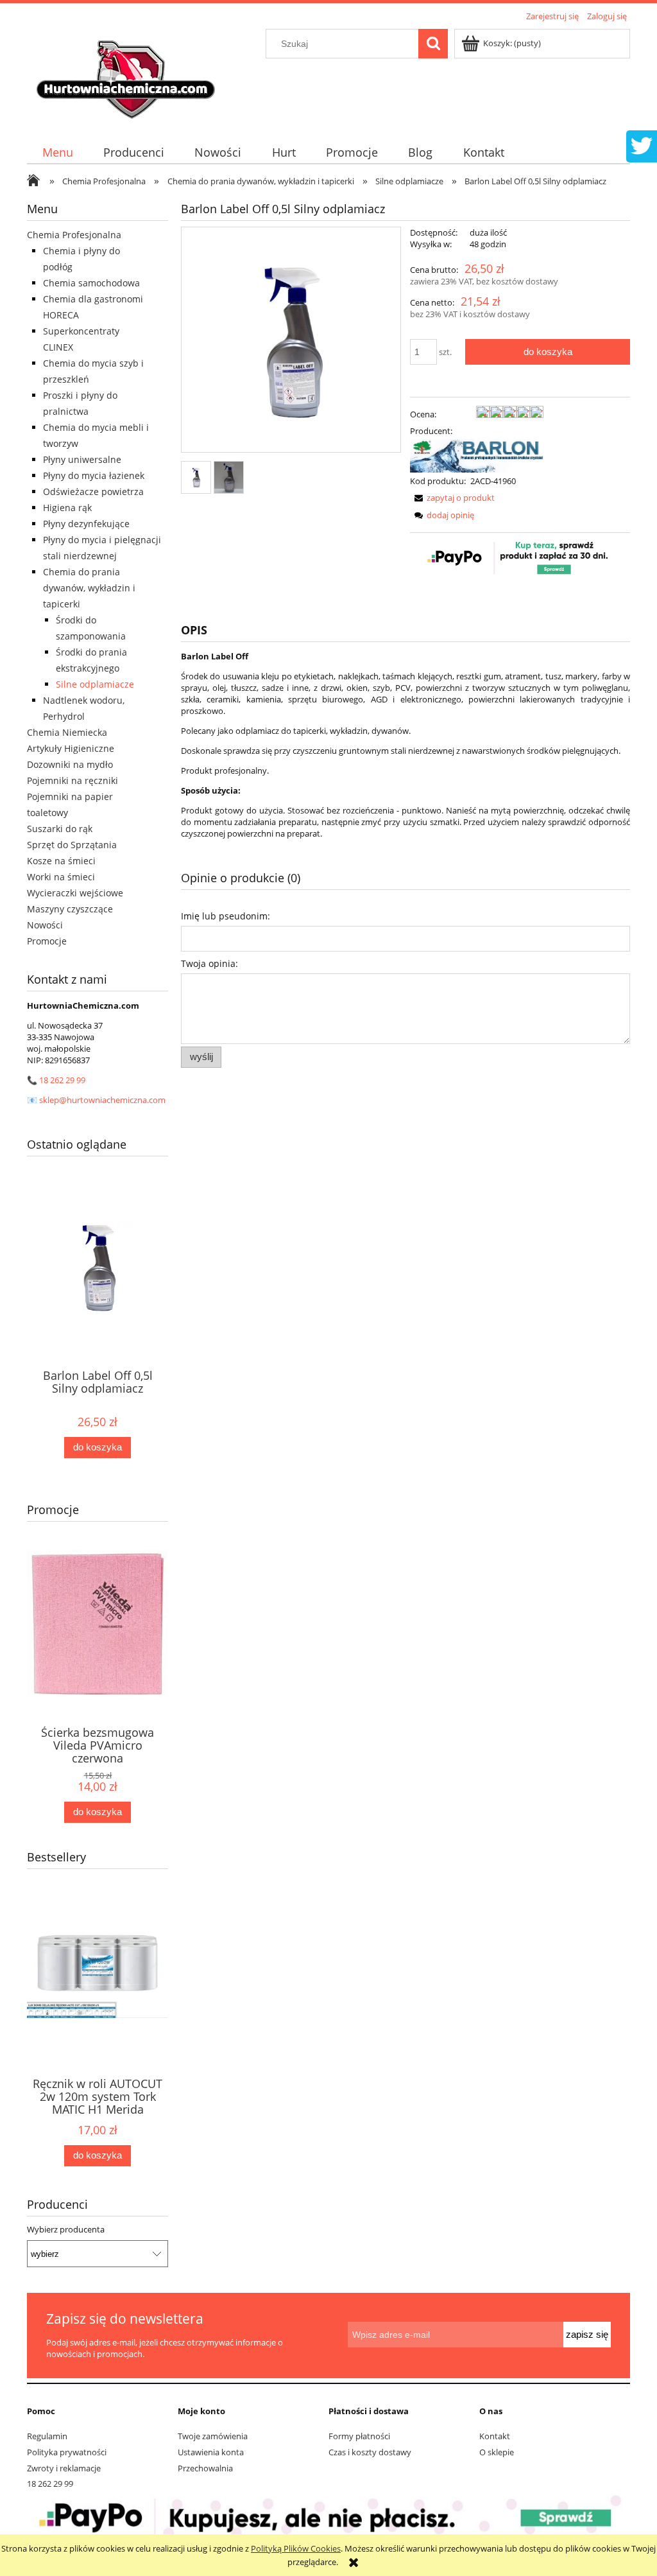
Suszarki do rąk (60, 829)
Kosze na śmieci (61, 861)
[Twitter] (642, 144)
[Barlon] (477, 455)
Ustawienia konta (211, 2452)
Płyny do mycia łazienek (94, 475)
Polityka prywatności (67, 2452)
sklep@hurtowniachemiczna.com (102, 1100)
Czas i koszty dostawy (370, 2452)
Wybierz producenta (66, 2229)
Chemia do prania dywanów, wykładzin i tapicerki (89, 588)
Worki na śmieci (61, 877)
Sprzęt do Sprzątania (72, 845)
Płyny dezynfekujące (86, 524)
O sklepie (497, 2452)
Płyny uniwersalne (82, 459)
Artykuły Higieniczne (71, 748)
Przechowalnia (205, 2468)
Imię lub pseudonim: (226, 916)
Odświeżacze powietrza (93, 492)
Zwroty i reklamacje (64, 2468)
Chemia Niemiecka (67, 732)
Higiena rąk (67, 508)
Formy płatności (359, 2436)
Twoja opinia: (209, 963)
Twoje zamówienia (213, 2436)
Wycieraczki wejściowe (75, 893)
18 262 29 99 (62, 1080)
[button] (452, 498)
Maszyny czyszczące (70, 909)
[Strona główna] (128, 75)
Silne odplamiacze (95, 684)
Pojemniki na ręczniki (73, 780)
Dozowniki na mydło (70, 764)
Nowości (45, 925)
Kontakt (495, 2436)
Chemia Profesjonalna (74, 235)
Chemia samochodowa (91, 283)
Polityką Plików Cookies (296, 2548)
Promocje (47, 941)
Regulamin (47, 2436)
